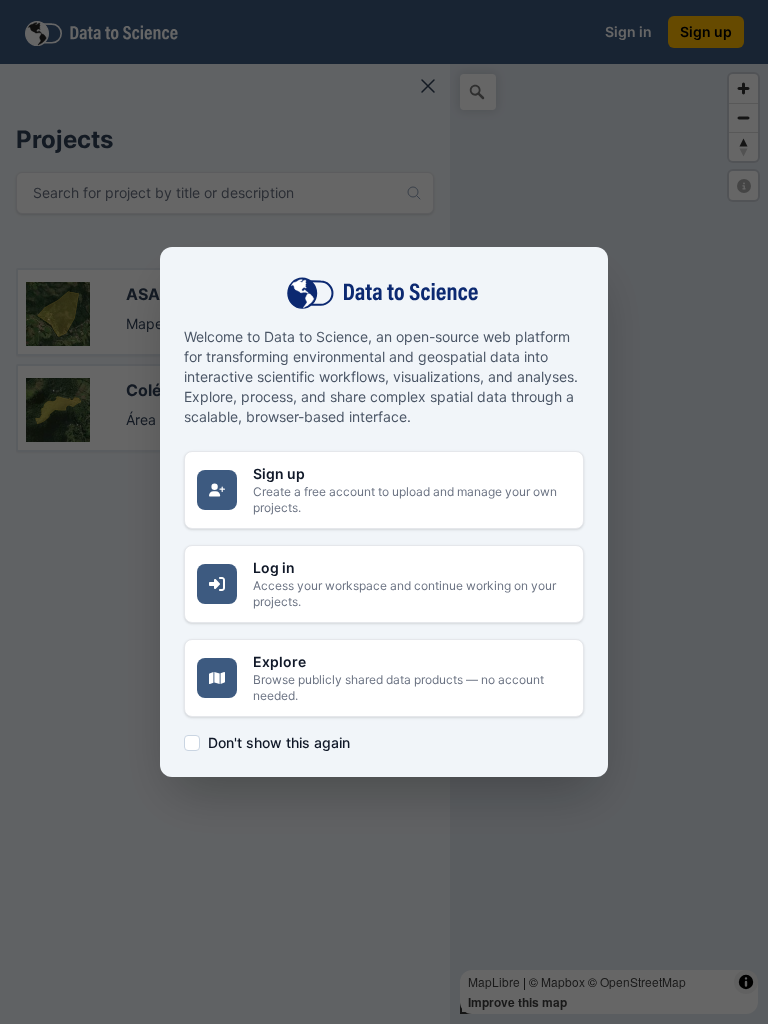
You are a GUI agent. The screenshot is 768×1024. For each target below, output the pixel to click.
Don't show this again (279, 742)
